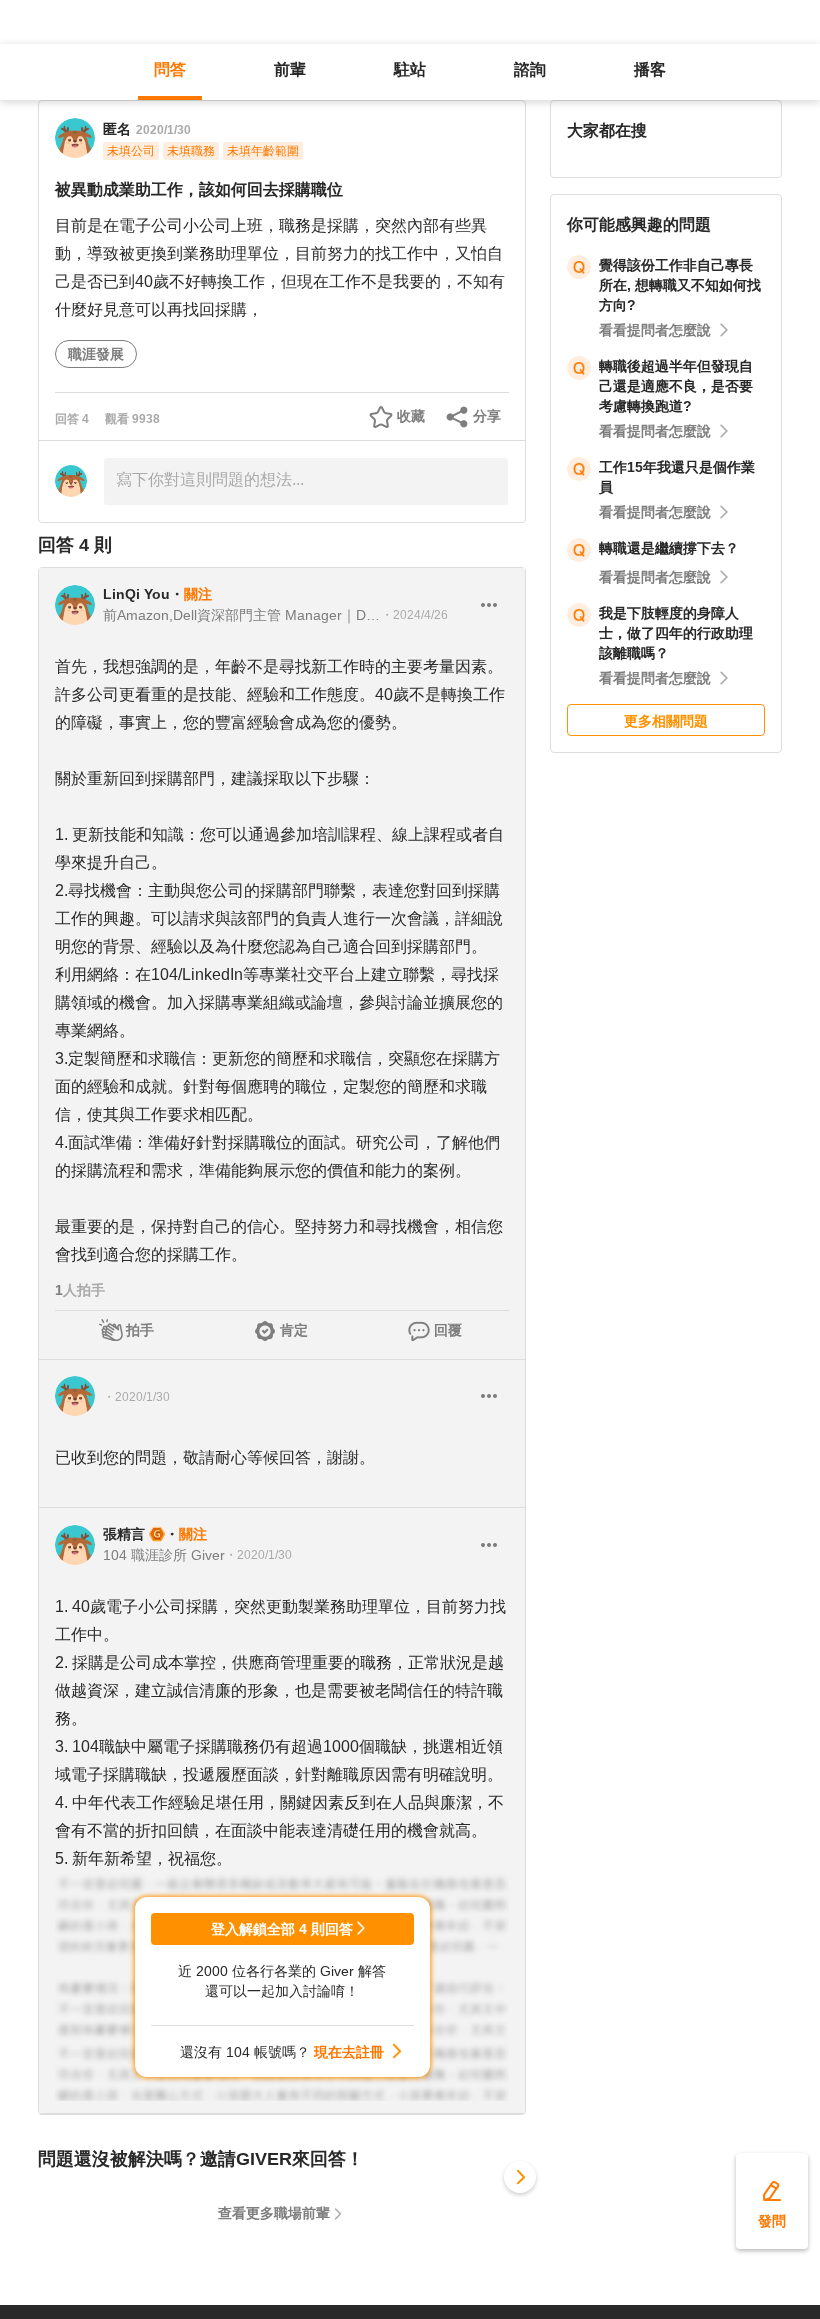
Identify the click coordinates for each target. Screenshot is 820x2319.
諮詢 (530, 69)
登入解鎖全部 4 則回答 (282, 1929)
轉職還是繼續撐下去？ (669, 548)
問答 (170, 69)
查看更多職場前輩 (274, 2213)
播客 (650, 69)
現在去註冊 (349, 2052)
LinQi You (136, 594)
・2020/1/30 (136, 1397)
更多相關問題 (666, 721)
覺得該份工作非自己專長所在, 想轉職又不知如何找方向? (680, 285)
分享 (487, 416)
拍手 (140, 1330)
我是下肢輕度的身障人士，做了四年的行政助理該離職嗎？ (676, 633)
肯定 (294, 1330)
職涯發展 (96, 354)
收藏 (411, 416)
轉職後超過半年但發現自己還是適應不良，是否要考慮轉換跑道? (676, 386)
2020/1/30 (163, 130)
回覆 (448, 1330)
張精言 (124, 1534)
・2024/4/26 (414, 615)
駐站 (410, 69)
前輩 (290, 69)
